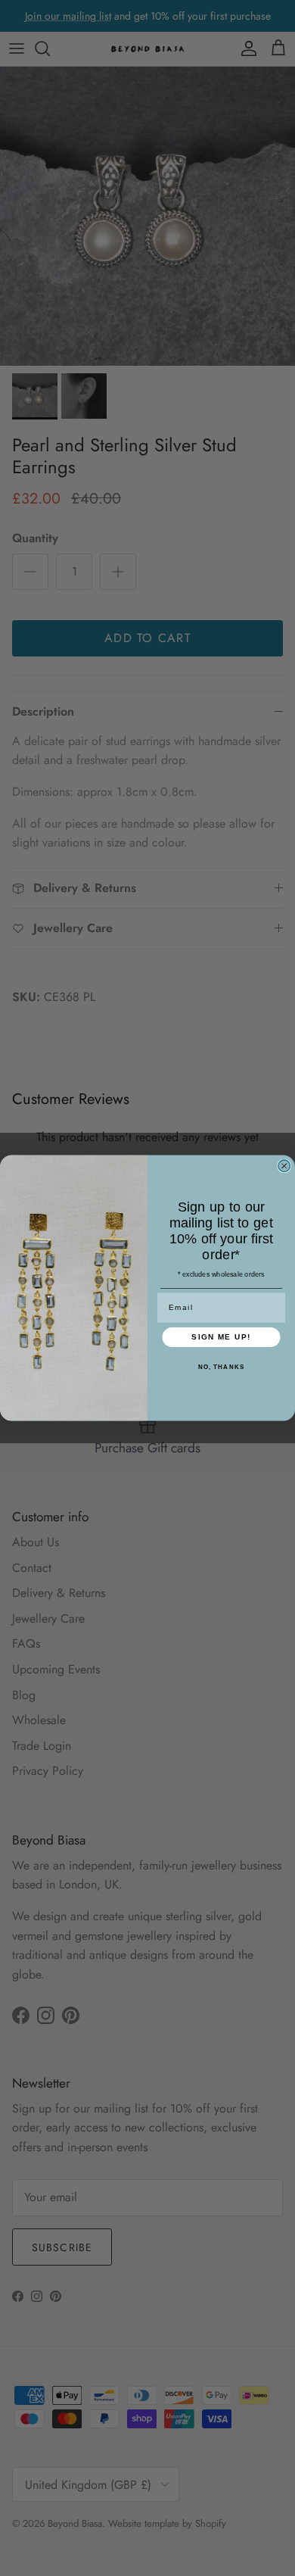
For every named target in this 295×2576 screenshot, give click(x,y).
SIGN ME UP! (221, 1337)
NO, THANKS (222, 1367)
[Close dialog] (284, 1166)
